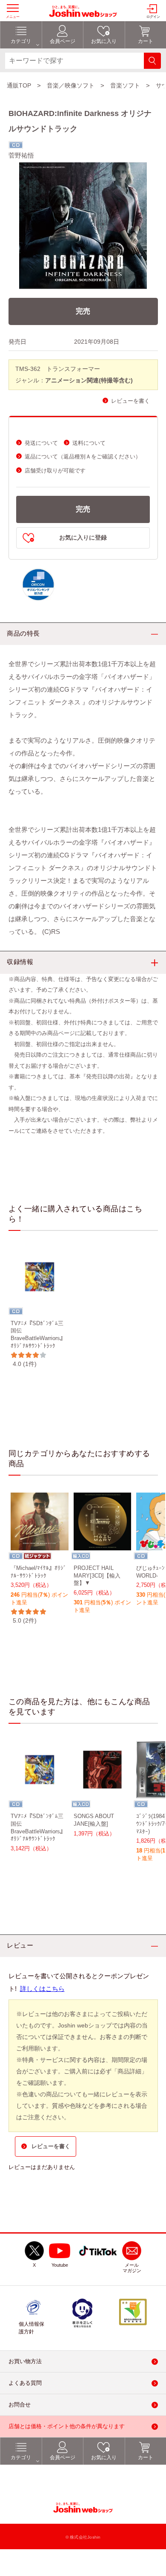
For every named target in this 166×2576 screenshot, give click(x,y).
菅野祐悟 (21, 155)
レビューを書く (130, 401)
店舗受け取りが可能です (55, 471)
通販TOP (19, 85)
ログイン (153, 17)
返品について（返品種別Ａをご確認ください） (83, 457)
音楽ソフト (125, 85)
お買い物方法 (25, 2361)
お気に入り (104, 2457)
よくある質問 (25, 2383)
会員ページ (63, 2457)
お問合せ (20, 2405)
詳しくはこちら (42, 1989)
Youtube (60, 2265)
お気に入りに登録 (83, 538)
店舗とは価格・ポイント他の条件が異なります (67, 2426)
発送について (41, 443)
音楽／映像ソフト (71, 85)
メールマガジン (132, 2268)
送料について (89, 443)
